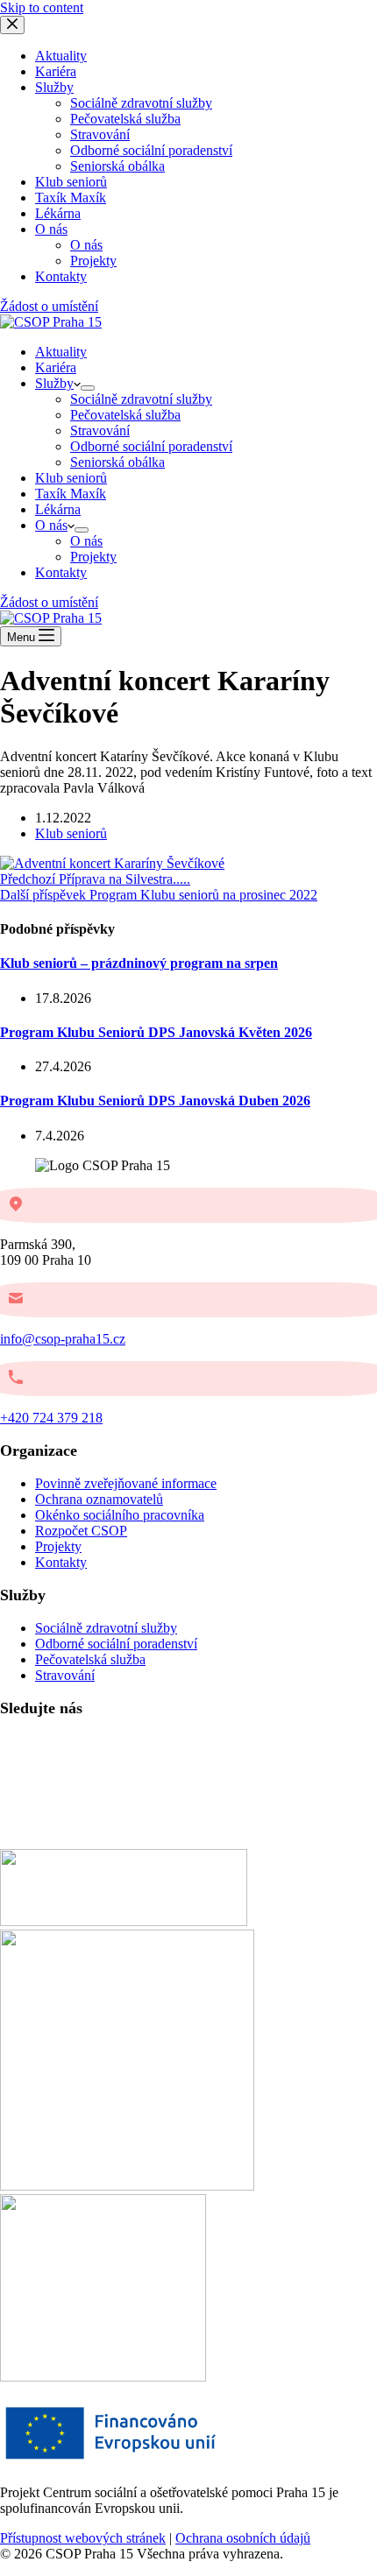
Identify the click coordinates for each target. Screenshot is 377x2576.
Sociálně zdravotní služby (141, 399)
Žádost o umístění (49, 602)
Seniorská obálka (117, 462)
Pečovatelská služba (125, 415)
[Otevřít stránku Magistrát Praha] (103, 2377)
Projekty (93, 557)
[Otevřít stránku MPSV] (127, 2186)
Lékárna (58, 509)
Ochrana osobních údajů (243, 2538)
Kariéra (56, 367)
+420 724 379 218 (51, 1418)
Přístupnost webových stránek (83, 2538)
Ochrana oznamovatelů (99, 1499)
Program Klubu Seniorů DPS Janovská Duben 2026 (155, 1101)
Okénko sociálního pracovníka (120, 1515)
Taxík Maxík (71, 494)
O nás (51, 525)
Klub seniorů (71, 478)
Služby (54, 383)
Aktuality (61, 352)
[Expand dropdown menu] (88, 388)
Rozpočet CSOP (81, 1531)
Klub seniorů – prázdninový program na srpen (139, 963)
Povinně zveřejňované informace (126, 1483)
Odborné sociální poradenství (151, 446)
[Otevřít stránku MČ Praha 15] (124, 1921)
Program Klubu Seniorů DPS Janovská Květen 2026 (156, 1032)
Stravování (100, 431)
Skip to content (42, 7)
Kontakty (61, 572)
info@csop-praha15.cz (63, 1339)
